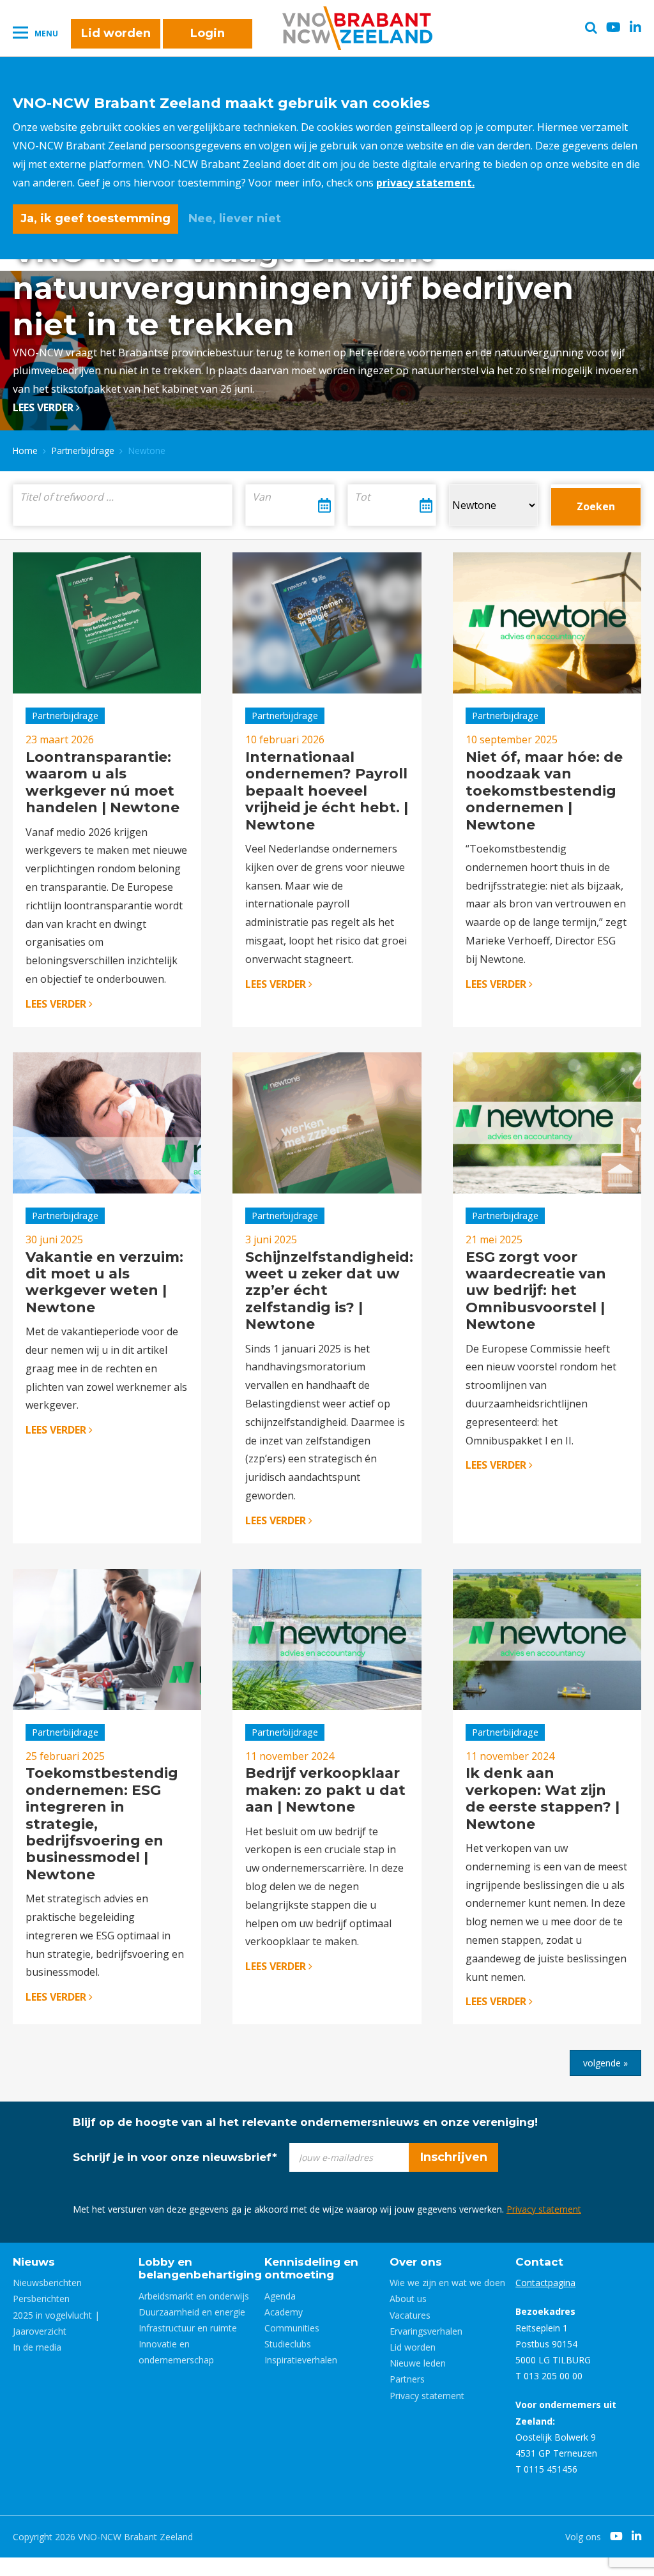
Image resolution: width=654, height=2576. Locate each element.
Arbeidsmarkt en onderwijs (194, 2296)
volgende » (605, 2063)
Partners (407, 2379)
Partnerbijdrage (83, 451)
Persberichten (41, 2299)
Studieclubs (288, 2344)
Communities (292, 2328)
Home (25, 451)
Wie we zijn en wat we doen (447, 2283)
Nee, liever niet (235, 218)
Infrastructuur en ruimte (188, 2328)
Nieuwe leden (418, 2363)
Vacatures (410, 2315)
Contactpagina (545, 2283)
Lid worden (116, 33)
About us (408, 2299)
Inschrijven (454, 2157)
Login (208, 33)
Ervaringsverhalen (426, 2331)
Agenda (280, 2296)
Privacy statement (544, 2209)
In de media (37, 2347)
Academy (284, 2312)
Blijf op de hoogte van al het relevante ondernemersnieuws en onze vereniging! (305, 2122)
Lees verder (44, 407)
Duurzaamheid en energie (192, 2312)
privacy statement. (425, 183)
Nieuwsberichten (47, 2283)
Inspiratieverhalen (301, 2360)
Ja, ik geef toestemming (95, 218)
